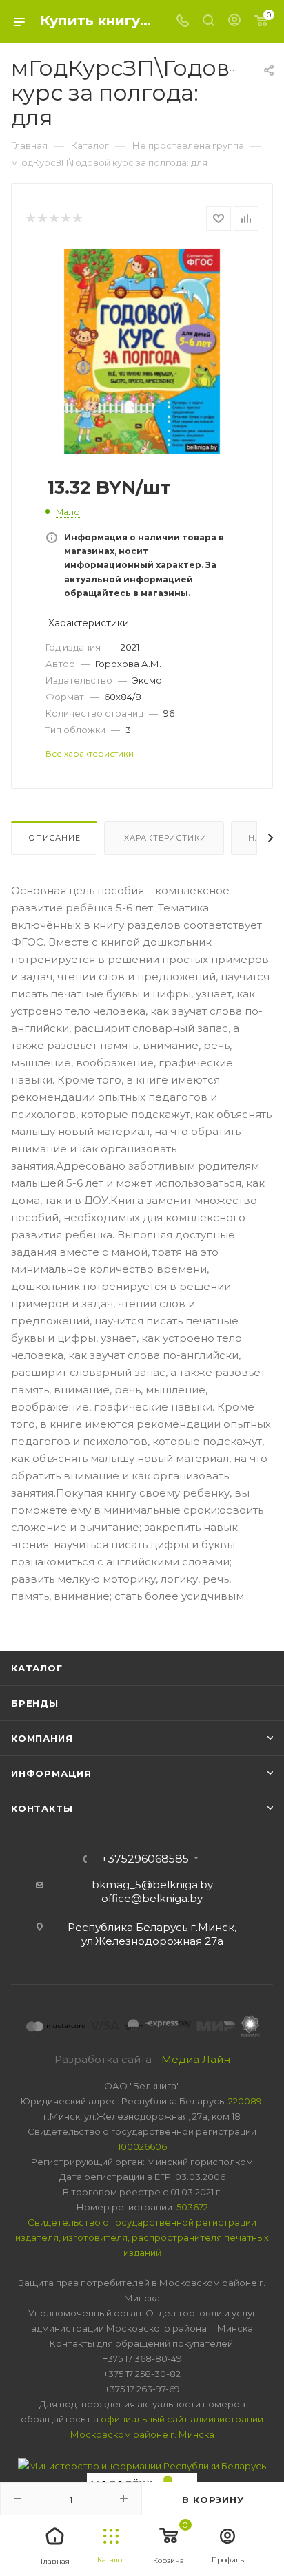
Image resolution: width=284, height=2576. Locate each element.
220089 (245, 2101)
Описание (54, 838)
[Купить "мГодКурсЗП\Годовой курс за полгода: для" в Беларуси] (142, 351)
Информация (51, 1773)
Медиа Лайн (196, 2059)
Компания (42, 1738)
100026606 (142, 2146)
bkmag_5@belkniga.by (152, 1885)
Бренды (35, 1703)
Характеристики (164, 838)
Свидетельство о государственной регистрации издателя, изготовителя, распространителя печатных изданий (142, 2237)
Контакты (42, 1808)
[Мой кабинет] (234, 22)
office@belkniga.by (152, 1898)
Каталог (37, 1668)
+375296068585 (145, 1859)
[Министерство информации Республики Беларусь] (142, 2464)
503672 (192, 2207)
